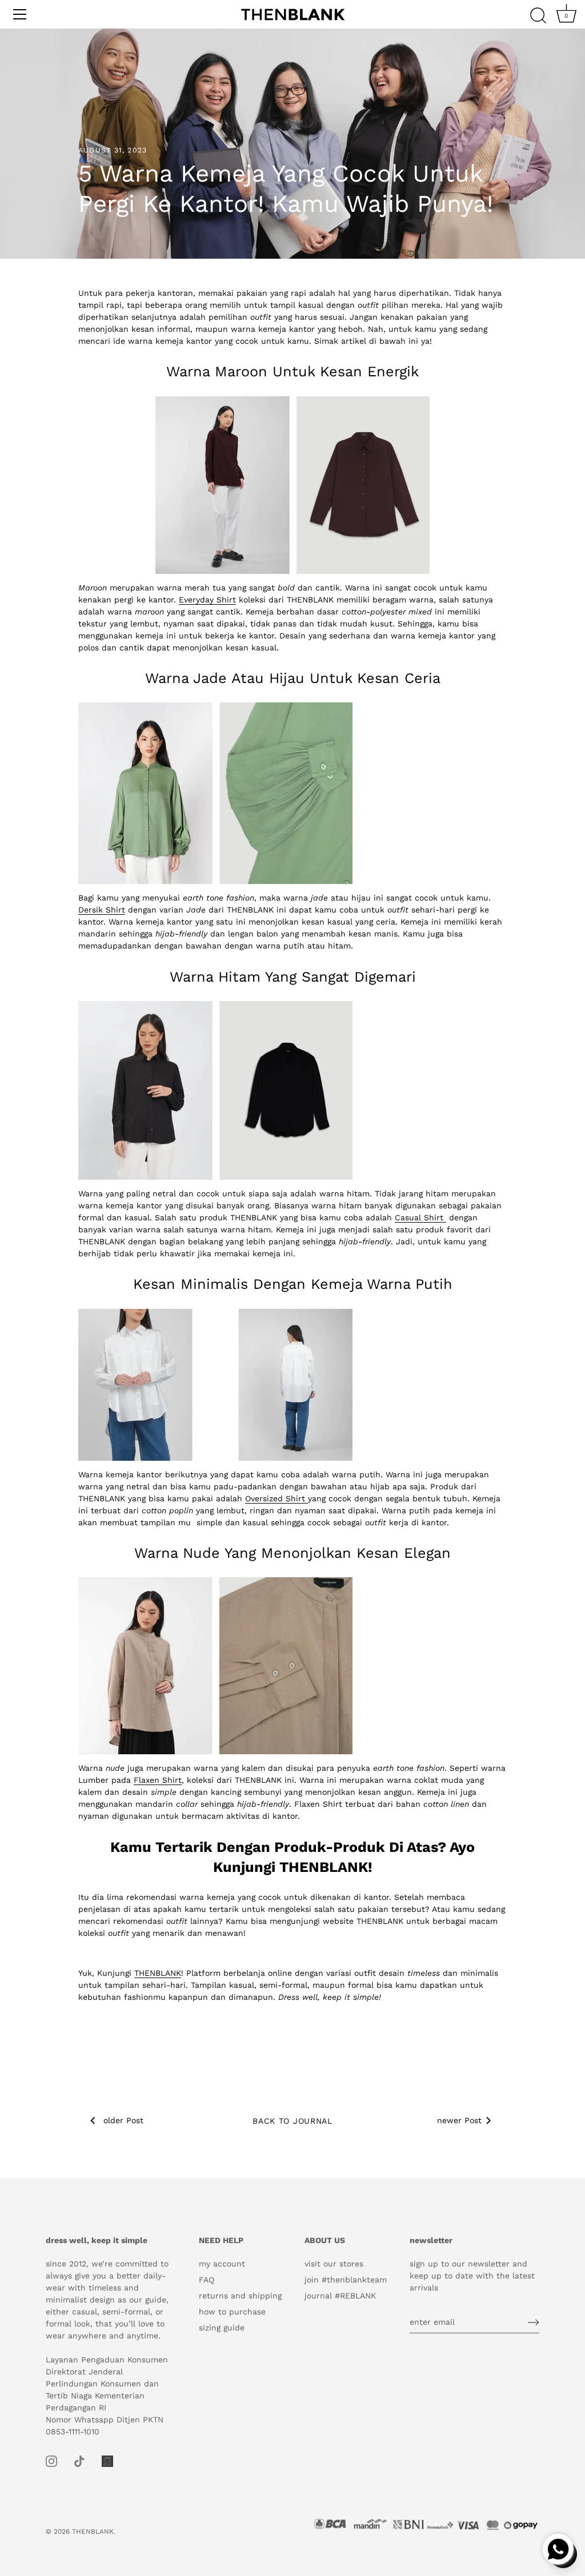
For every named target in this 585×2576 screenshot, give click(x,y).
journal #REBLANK (340, 2296)
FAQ (207, 2280)
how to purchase (232, 2312)
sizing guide (222, 2328)
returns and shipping (240, 2296)
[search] (538, 16)
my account (222, 2264)
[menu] (20, 14)
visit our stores (334, 2264)
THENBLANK (93, 2531)
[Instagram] (51, 2461)
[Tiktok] (79, 2461)
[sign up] (534, 2322)
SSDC (85, 2541)
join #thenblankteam (346, 2280)
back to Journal (292, 2121)
